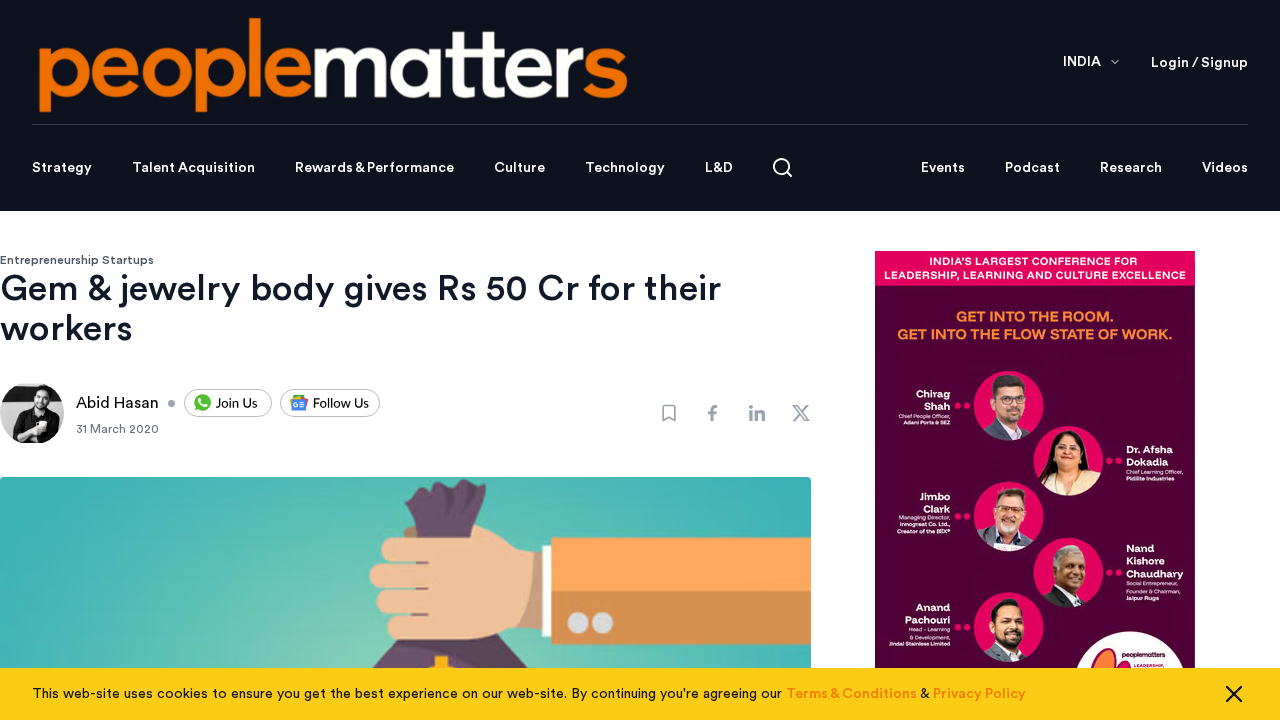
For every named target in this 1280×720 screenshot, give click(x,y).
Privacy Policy (979, 694)
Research (1131, 168)
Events (943, 168)
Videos (1225, 168)
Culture (519, 168)
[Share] (713, 413)
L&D (719, 168)
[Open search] (782, 167)
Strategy (62, 168)
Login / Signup (1199, 63)
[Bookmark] (669, 413)
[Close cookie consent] (1234, 694)
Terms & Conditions (851, 694)
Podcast (1032, 168)
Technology (625, 168)
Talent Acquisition (193, 168)
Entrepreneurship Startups (77, 260)
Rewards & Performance (374, 168)
